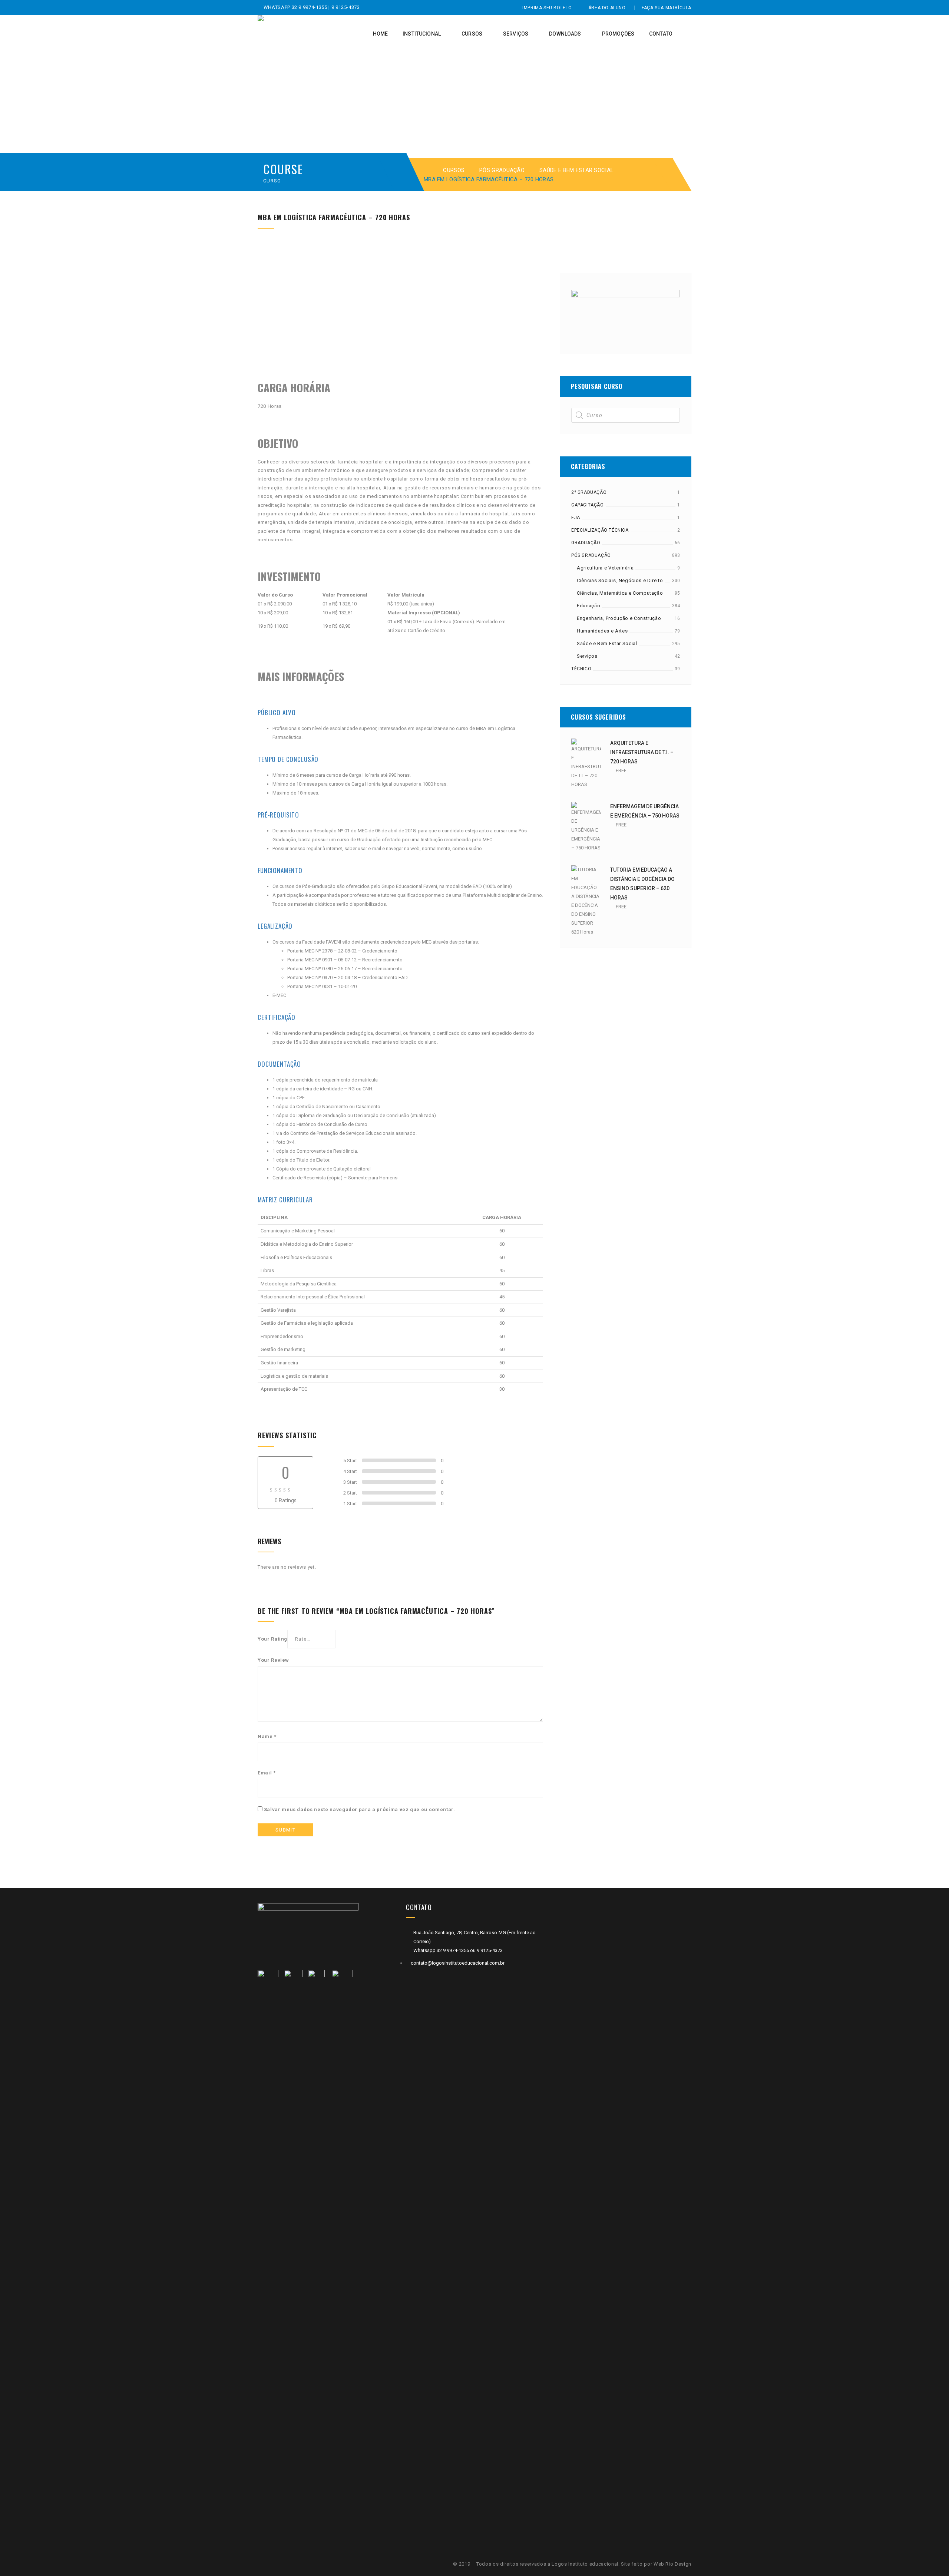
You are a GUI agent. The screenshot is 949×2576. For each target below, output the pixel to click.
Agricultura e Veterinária (605, 568)
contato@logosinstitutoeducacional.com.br (458, 1963)
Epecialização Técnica (600, 530)
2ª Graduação (589, 492)
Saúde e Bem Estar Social (576, 170)
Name (267, 1736)
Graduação (586, 543)
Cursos (454, 170)
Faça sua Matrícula (667, 8)
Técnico (581, 669)
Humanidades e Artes (602, 631)
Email (267, 1773)
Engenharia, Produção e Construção (619, 618)
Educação (588, 606)
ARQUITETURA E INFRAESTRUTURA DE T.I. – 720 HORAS (642, 752)
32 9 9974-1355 (310, 7)
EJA (576, 518)
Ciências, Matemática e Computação (620, 593)
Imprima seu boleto (547, 8)
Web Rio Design (672, 2564)
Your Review (273, 1660)
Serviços (587, 656)
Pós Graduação (502, 170)
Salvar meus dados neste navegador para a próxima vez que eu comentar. (360, 1809)
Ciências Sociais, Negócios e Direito (620, 580)
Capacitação (588, 505)
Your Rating (272, 1639)
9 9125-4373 (345, 7)
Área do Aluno (607, 8)
